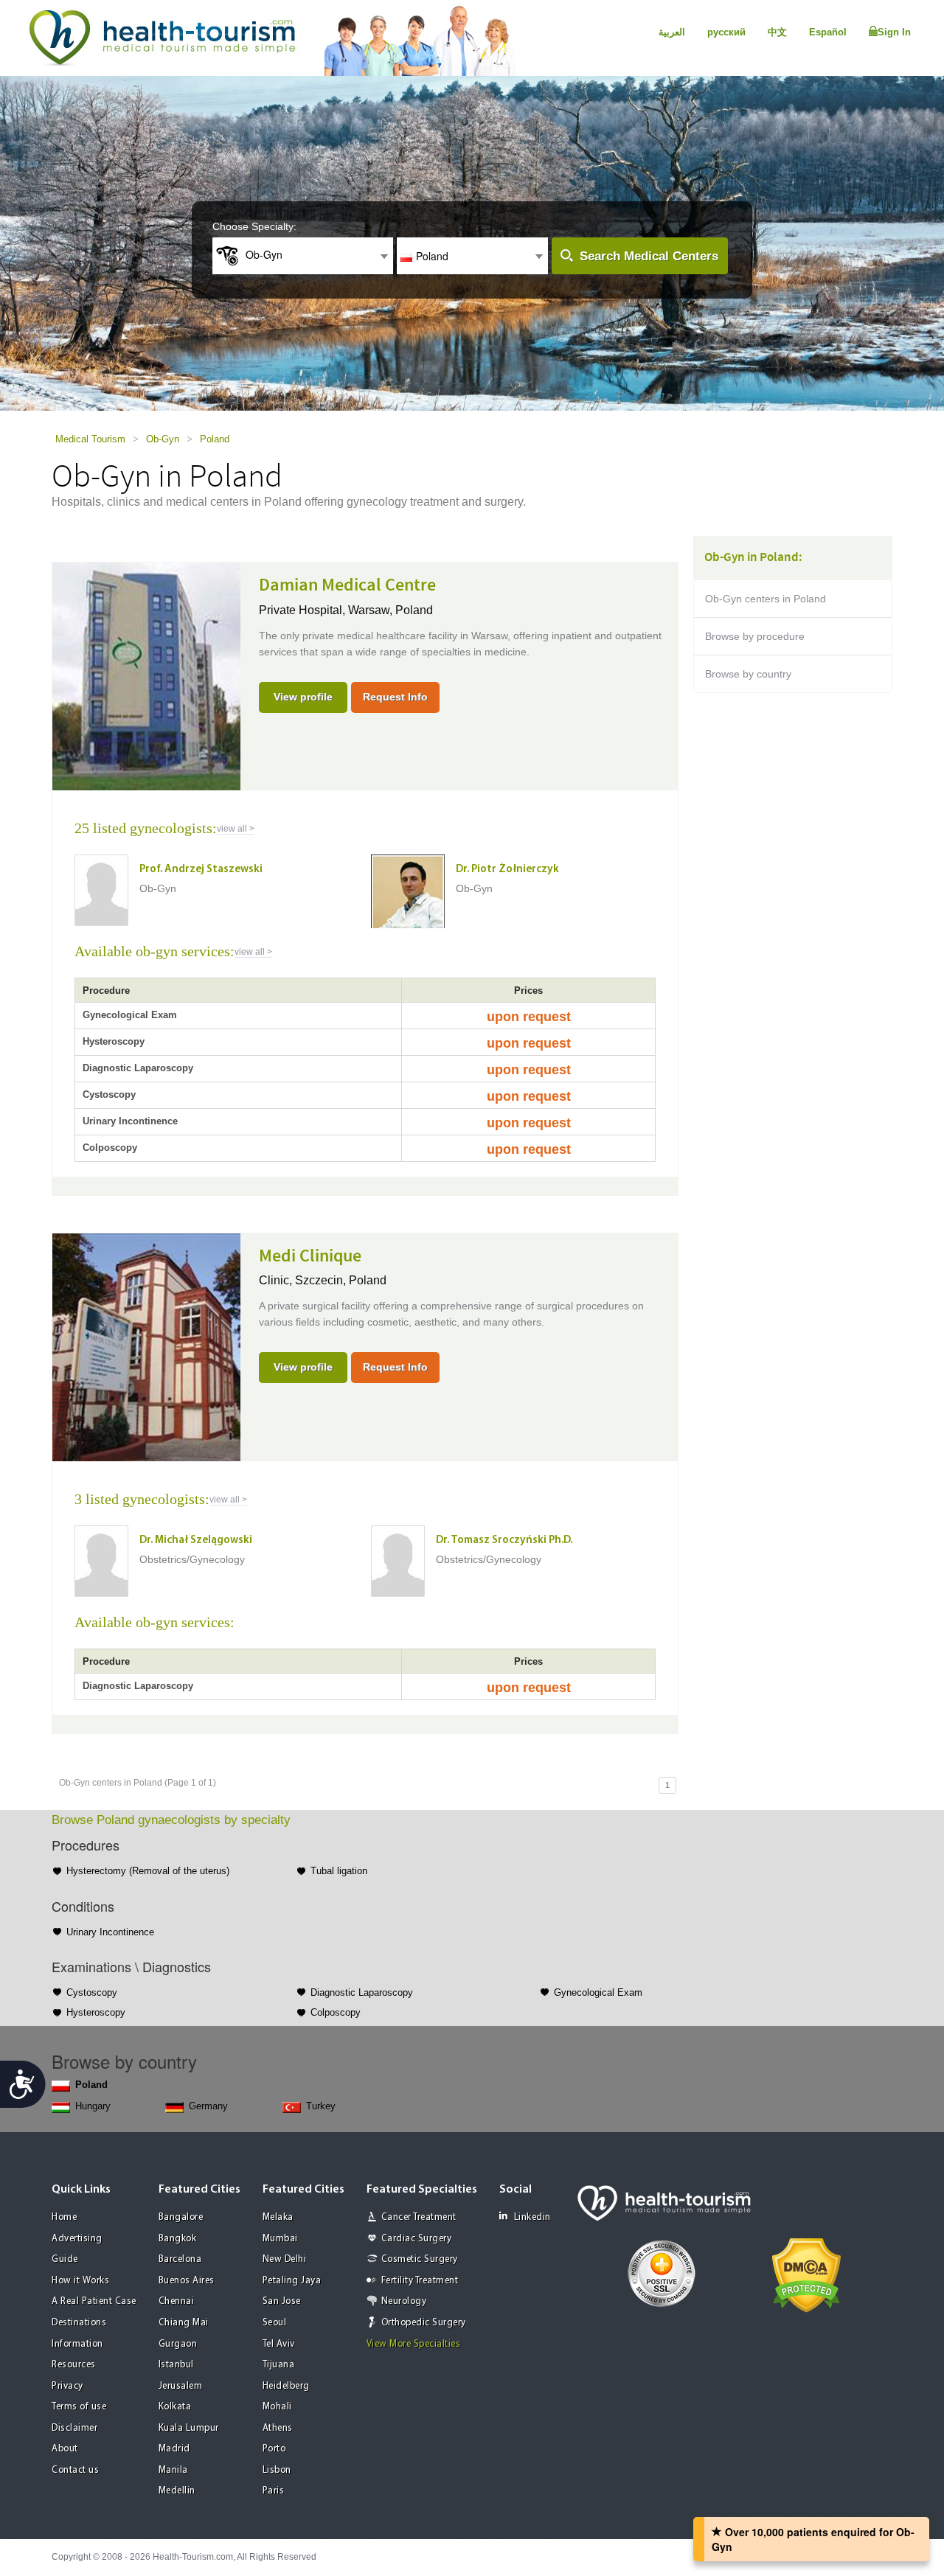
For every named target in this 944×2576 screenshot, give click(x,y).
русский (726, 32)
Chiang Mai (184, 2323)
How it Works (80, 2281)
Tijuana (279, 2365)
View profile (303, 697)
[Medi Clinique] (146, 1346)
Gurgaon (178, 2344)
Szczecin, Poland (341, 1280)
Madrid (174, 2449)
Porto (274, 2449)
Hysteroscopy (96, 2012)
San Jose (282, 2301)
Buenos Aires (187, 2281)
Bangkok (178, 2239)
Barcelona (180, 2259)
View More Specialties (414, 2344)
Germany (208, 2106)
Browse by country (748, 674)
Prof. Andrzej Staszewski (201, 870)
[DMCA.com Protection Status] (806, 2274)
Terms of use (79, 2407)
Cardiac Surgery (417, 2239)
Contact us (75, 2470)
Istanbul (176, 2365)
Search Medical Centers (649, 256)
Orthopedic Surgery (424, 2323)
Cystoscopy (92, 1992)
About (65, 2449)
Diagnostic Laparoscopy (362, 1992)
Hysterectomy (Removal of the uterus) (148, 1871)
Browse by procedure (755, 636)
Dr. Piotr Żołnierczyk (507, 870)
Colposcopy (336, 2012)
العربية (672, 32)
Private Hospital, (303, 610)
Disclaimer (74, 2428)
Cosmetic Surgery (420, 2259)
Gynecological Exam (598, 1992)
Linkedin (532, 2217)
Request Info (395, 697)
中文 (777, 32)
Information (77, 2344)
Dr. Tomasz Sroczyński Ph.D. (504, 1541)
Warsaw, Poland (391, 610)
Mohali (277, 2407)
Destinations (79, 2323)
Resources (74, 2365)
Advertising (77, 2239)
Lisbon (277, 2470)
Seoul (275, 2323)
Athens (278, 2428)
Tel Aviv (279, 2344)
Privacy (67, 2386)
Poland (215, 439)
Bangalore (181, 2217)
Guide (65, 2259)
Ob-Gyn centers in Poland (766, 599)
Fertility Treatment (420, 2281)
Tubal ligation (339, 1871)
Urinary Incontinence (110, 1932)
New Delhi (285, 2259)
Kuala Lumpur (189, 2428)
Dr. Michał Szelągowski (196, 1541)
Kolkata (175, 2407)
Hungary (93, 2106)
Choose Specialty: (254, 226)
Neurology (404, 2301)
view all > (236, 829)
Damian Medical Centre (347, 585)
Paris (274, 2491)
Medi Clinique (310, 1256)
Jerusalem (181, 2386)
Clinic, (277, 1280)
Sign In (894, 32)
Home (64, 2217)
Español (828, 32)
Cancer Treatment (419, 2217)
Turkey (321, 2106)
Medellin (177, 2491)
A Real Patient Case (94, 2301)
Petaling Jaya (292, 2281)
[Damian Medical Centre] (146, 675)
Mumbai (280, 2239)
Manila (173, 2470)
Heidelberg (286, 2386)
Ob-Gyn (163, 439)
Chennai (177, 2301)
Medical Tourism (90, 439)
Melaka (278, 2217)
